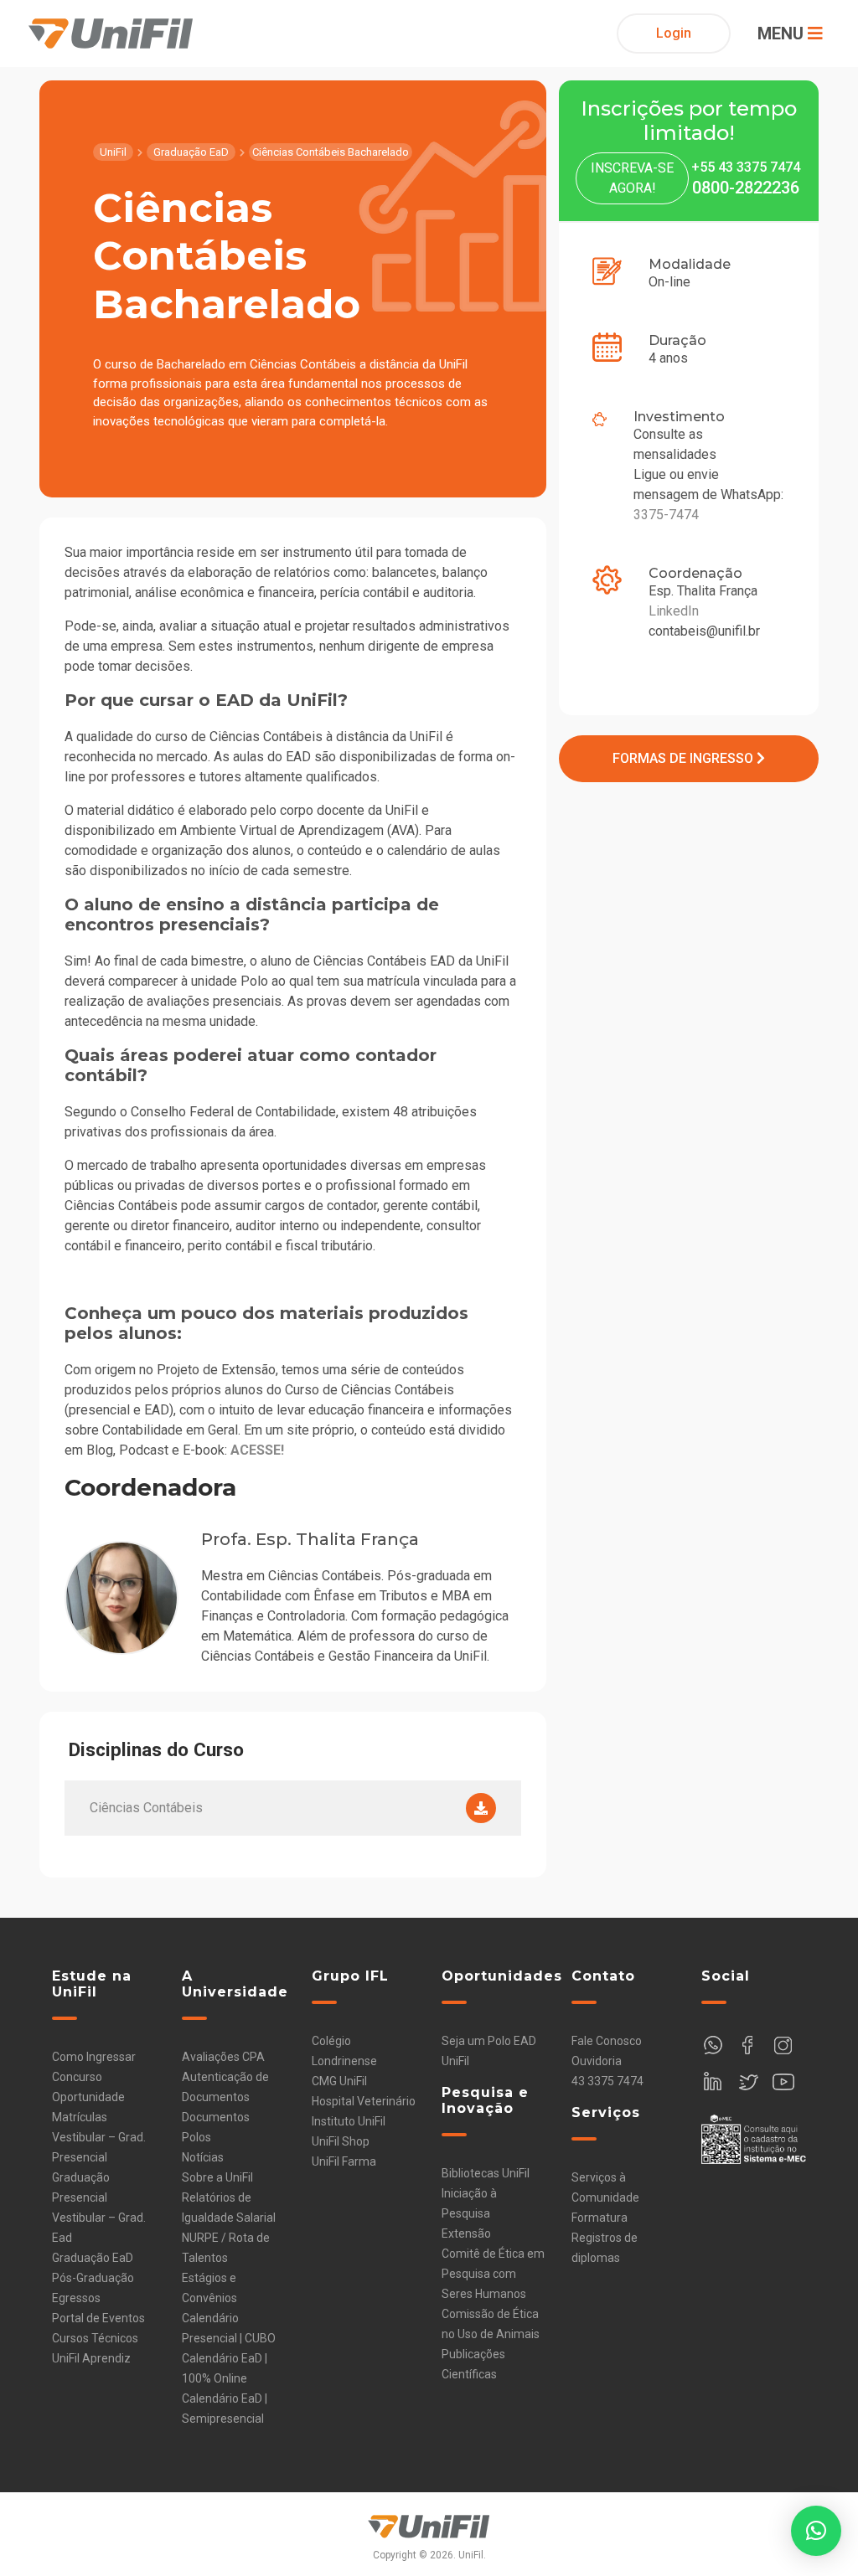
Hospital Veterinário (364, 2101)
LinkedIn (674, 611)
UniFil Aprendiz (91, 2358)
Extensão (466, 2233)
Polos (196, 2137)
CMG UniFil (339, 2081)
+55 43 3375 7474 (746, 167)
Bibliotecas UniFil (486, 2173)
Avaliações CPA (223, 2057)
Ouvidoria (597, 2061)
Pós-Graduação (93, 2278)
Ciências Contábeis (146, 1808)
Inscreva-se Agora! (632, 178)
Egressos (76, 2298)
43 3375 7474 (607, 2081)
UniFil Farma (344, 2161)
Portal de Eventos (98, 2318)
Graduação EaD (93, 2258)
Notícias (203, 2157)
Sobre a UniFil (217, 2177)
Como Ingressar (94, 2057)
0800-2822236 (746, 188)
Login (674, 33)
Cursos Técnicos (95, 2338)
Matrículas (80, 2117)
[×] (816, 2531)
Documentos (216, 2117)
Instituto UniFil (349, 2121)
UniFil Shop (341, 2141)
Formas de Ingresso (685, 758)
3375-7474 (666, 515)
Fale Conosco (607, 2041)
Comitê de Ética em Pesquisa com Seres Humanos (493, 2274)
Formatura (600, 2218)
